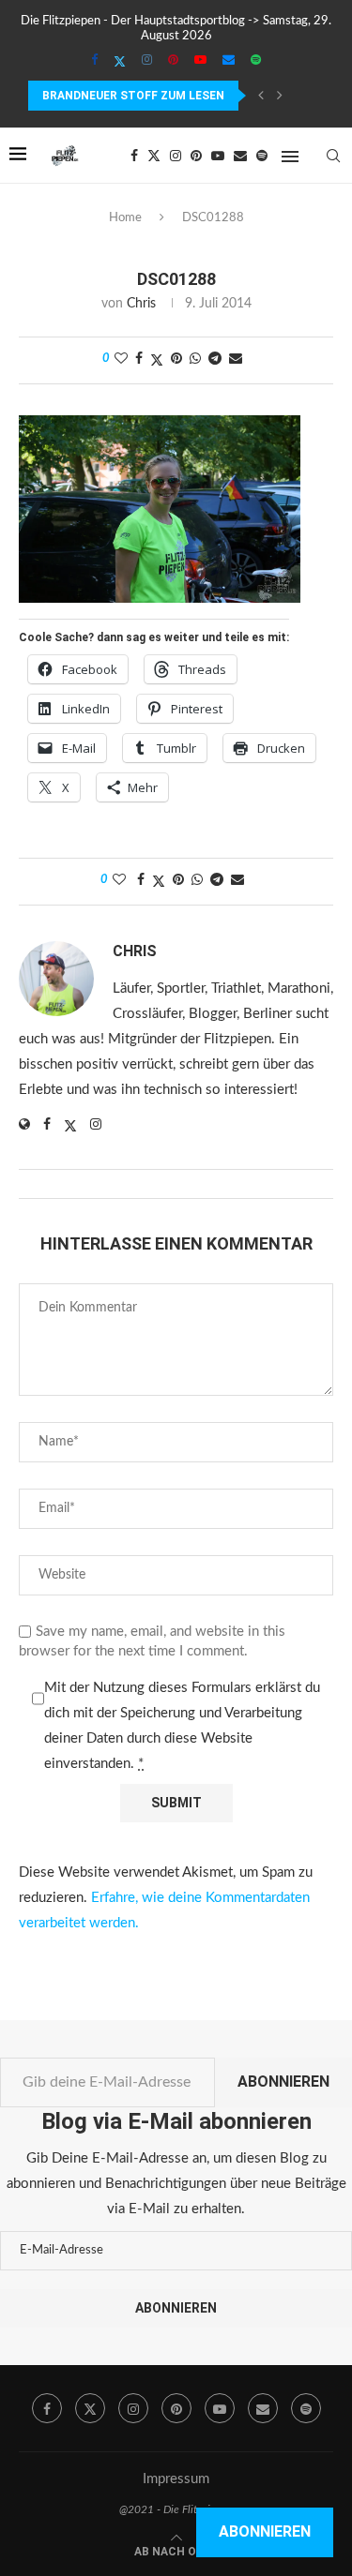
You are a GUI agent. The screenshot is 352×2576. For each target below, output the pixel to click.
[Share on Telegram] (215, 359)
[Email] (229, 61)
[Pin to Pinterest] (176, 359)
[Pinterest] (173, 61)
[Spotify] (256, 61)
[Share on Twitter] (157, 360)
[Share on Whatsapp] (195, 359)
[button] (261, 96)
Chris (141, 304)
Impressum (176, 2479)
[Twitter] (120, 62)
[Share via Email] (236, 359)
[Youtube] (200, 61)
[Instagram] (147, 61)
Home (125, 218)
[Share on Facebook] (139, 359)
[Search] (333, 156)
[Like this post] (121, 359)
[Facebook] (94, 61)
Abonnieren (283, 2082)
